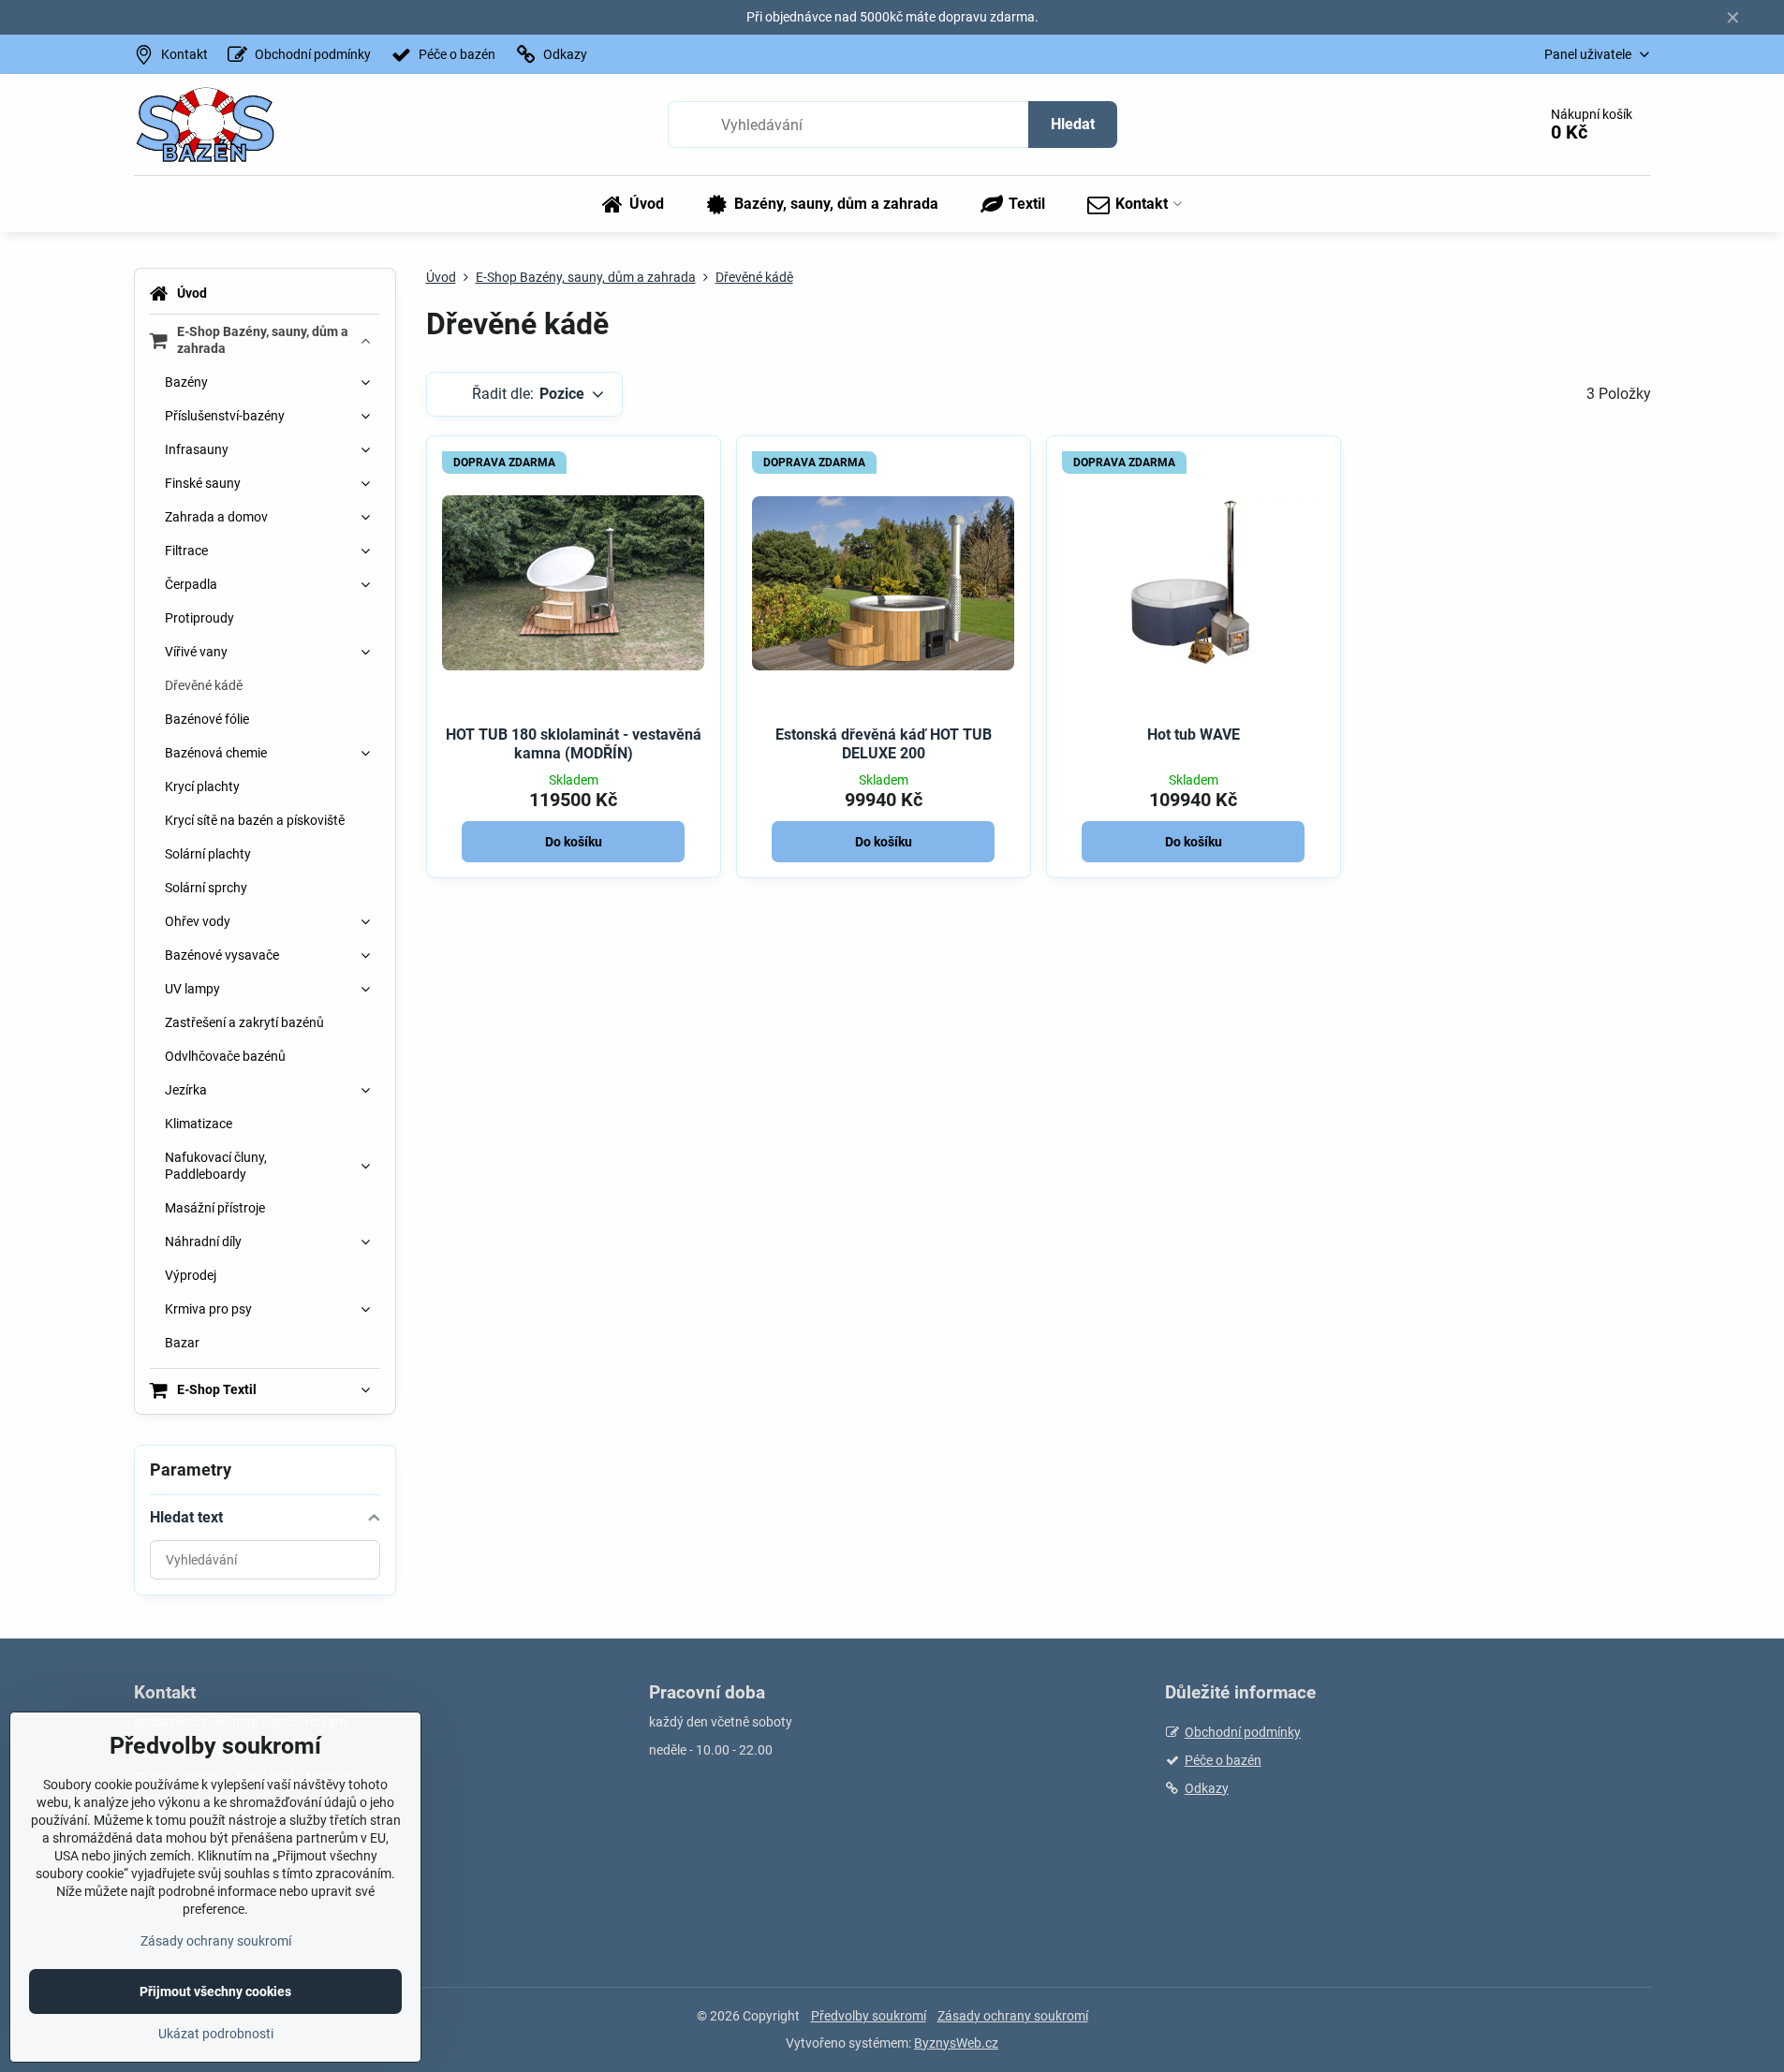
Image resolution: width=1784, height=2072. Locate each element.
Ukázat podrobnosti (216, 2034)
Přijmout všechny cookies (215, 1991)
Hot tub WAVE (1194, 735)
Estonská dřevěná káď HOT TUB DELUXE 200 (884, 744)
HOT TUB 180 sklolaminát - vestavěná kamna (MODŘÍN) (574, 744)
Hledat (1073, 124)
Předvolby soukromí (869, 2016)
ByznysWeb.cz (956, 2043)
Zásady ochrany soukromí (1013, 2016)
